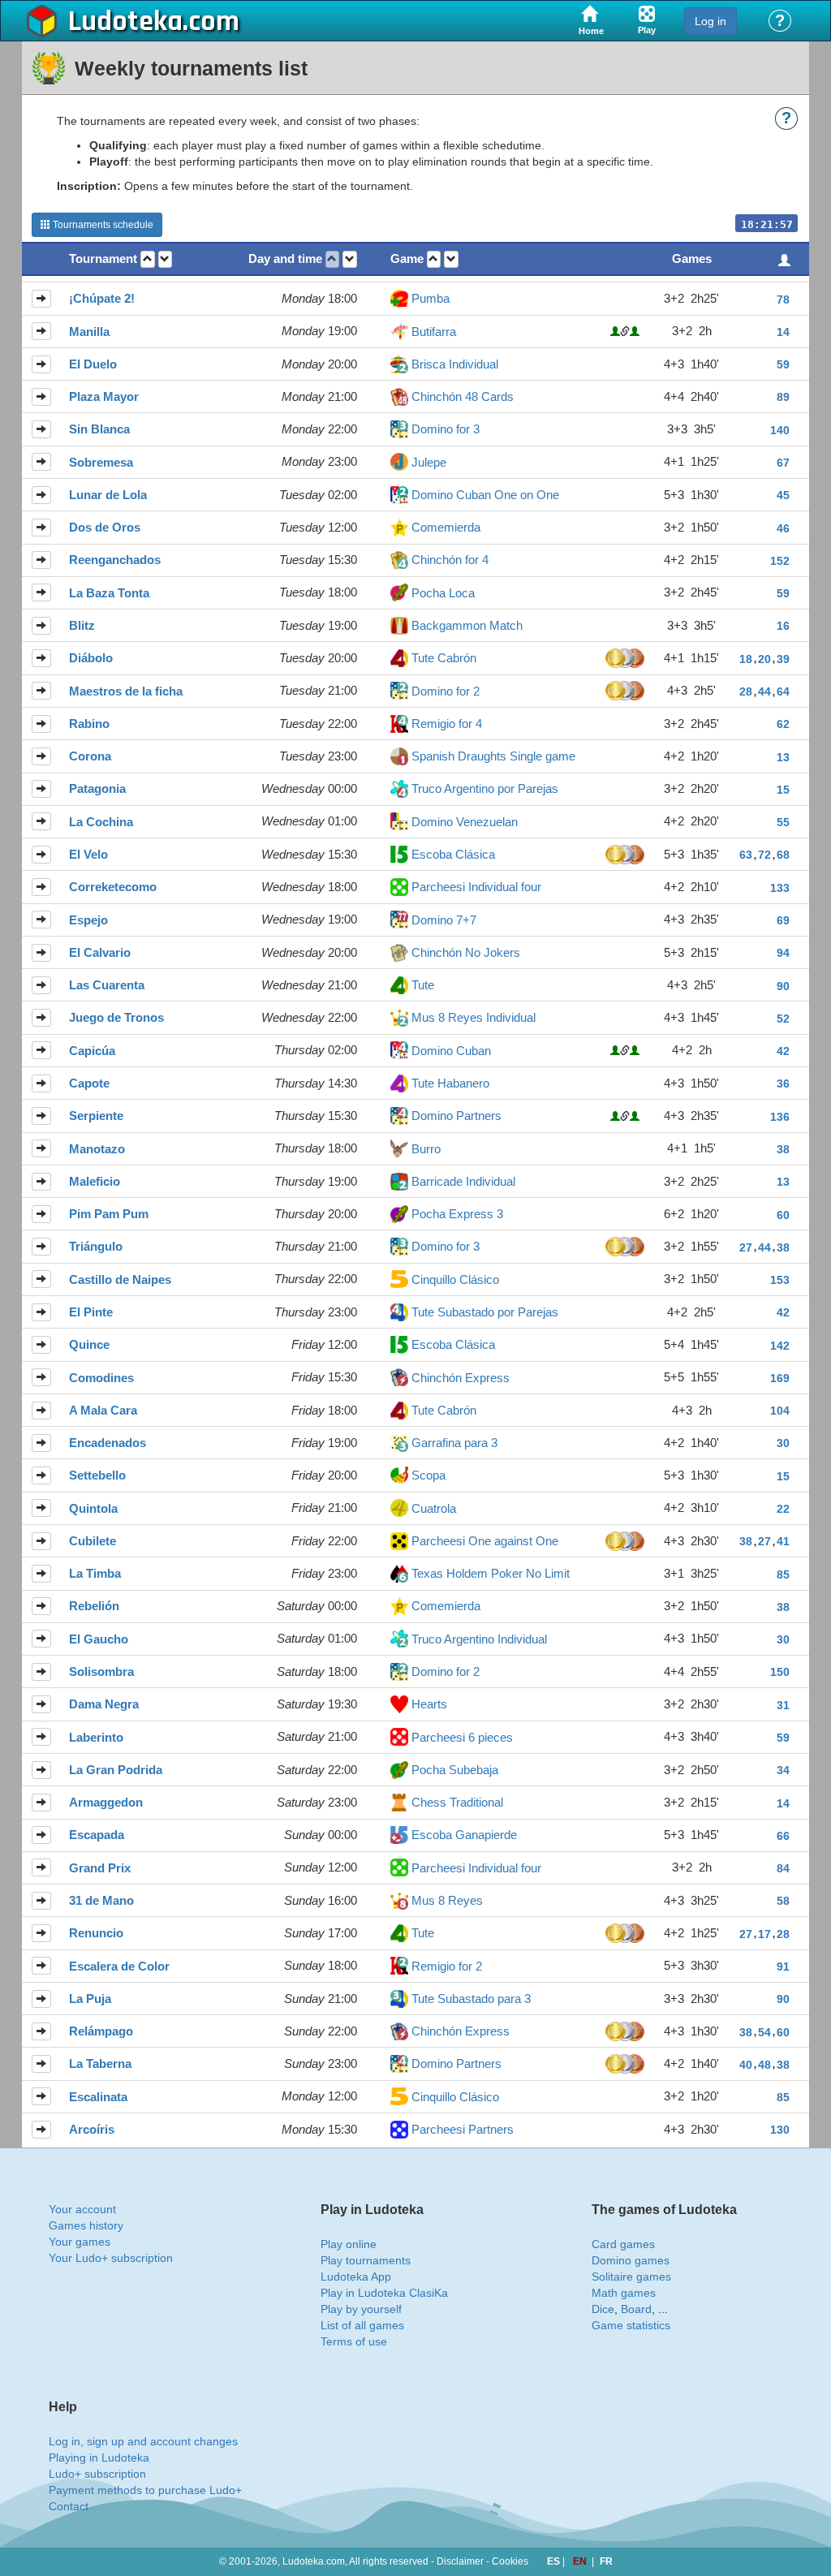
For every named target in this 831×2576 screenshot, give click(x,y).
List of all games (362, 2325)
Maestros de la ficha (126, 691)
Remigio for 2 (447, 1966)
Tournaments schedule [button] (102, 225)
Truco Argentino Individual (479, 1639)
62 (783, 724)
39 (783, 659)
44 (764, 691)
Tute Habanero (450, 1083)
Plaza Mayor (104, 396)
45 (783, 495)
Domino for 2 (446, 691)
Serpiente (96, 1116)
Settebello (97, 1475)
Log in (710, 21)
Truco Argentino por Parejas (485, 788)
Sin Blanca (99, 429)
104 (780, 1411)
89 (783, 397)
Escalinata (98, 2097)
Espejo (88, 920)
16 (783, 626)
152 (780, 561)
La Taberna (100, 2063)
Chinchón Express (461, 1378)
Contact (69, 2506)
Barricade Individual (463, 1181)
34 (783, 1770)
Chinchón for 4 (450, 560)
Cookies (510, 2561)
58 (783, 1901)
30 (783, 1443)
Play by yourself (361, 2309)
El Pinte (91, 1312)
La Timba (95, 1573)
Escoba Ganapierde (464, 1835)
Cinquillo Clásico (455, 1279)
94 (783, 953)
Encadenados (108, 1443)
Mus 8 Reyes (447, 1900)
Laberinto (96, 1737)
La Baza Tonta (109, 593)
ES (555, 2561)
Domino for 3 (446, 429)
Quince (89, 1344)
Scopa (428, 1475)
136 (780, 1117)
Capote (89, 1083)
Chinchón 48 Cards (463, 396)
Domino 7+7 (444, 920)
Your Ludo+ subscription (111, 2258)
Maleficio (95, 1181)
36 (783, 1083)
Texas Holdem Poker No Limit (491, 1573)
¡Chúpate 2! (102, 298)
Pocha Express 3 (457, 1214)
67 (783, 463)
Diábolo (91, 658)
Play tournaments (366, 2260)
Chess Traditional (457, 1802)
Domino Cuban (451, 1051)
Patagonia (97, 788)
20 (764, 659)
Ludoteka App (356, 2277)
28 (746, 691)
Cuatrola (434, 1508)
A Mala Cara (103, 1410)
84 (783, 1868)
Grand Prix (100, 1868)
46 (783, 528)
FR (606, 2561)
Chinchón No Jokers (466, 952)
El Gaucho (99, 1639)
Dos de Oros (105, 527)
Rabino (89, 724)
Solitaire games (631, 2277)
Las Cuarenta (107, 985)
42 (783, 1051)
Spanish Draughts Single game (493, 756)
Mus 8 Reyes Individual (474, 1017)
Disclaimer (460, 2561)
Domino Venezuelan (465, 822)
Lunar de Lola (108, 495)
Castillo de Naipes (120, 1279)
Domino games (631, 2260)
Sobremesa (101, 462)
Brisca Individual (455, 364)
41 (783, 1541)
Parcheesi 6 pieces (462, 1737)
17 (764, 1934)
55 (783, 822)
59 (783, 364)
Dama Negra (104, 1704)
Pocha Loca (443, 593)
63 (746, 855)
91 (783, 1966)
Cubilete (93, 1541)
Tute (423, 985)
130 (780, 2130)
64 (783, 691)
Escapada (97, 1835)
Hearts (429, 1704)
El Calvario (100, 952)
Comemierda (446, 527)
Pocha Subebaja (455, 1770)
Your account (82, 2209)
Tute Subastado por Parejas (485, 1312)
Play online (349, 2244)
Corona (90, 756)
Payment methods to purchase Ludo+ (145, 2490)
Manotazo (97, 1149)
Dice (603, 2309)
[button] (148, 259)
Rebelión (94, 1606)
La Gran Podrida (116, 1770)
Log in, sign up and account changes (143, 2441)
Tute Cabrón (444, 658)
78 (783, 299)
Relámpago (101, 2031)
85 (783, 1574)
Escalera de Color (119, 1966)
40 (746, 2065)
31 (783, 1705)
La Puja (90, 1999)
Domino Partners (456, 1116)
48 (764, 2065)
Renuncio (96, 1933)
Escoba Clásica (453, 854)
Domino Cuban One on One (485, 495)
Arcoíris (92, 2129)
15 (783, 790)
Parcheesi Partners (463, 2129)
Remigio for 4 (447, 724)
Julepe (429, 462)
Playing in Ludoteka (99, 2458)
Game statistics (631, 2325)
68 (783, 855)
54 (764, 2032)
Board (636, 2309)
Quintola (93, 1508)
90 (783, 986)
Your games (80, 2242)
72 (764, 855)
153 (780, 1280)
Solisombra (101, 1671)
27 (746, 1247)
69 (783, 920)
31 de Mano (101, 1900)
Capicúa (92, 1051)
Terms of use (354, 2341)
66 (783, 1836)
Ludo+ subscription (97, 2474)
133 (780, 888)
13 (783, 757)
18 (746, 659)
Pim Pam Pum (109, 1214)
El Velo (88, 854)
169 (780, 1378)
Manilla (89, 332)
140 (780, 430)
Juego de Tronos (116, 1017)
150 (780, 1672)
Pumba (431, 298)
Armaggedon (106, 1802)
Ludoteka (125, 22)
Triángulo (96, 1246)
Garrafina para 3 (454, 1443)
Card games (623, 2244)
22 (783, 1509)
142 (780, 1346)
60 (783, 1215)
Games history (86, 2225)
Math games (624, 2293)
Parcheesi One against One (485, 1541)
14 (783, 332)
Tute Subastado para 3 (471, 1999)
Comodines (101, 1378)
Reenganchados (115, 560)
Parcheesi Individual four (476, 887)
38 (783, 1149)
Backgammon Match (467, 625)
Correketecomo (113, 887)
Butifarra (434, 332)
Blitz (82, 625)
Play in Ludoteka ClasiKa (384, 2293)
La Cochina (101, 822)
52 (783, 1019)
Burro (426, 1149)
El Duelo (93, 364)
